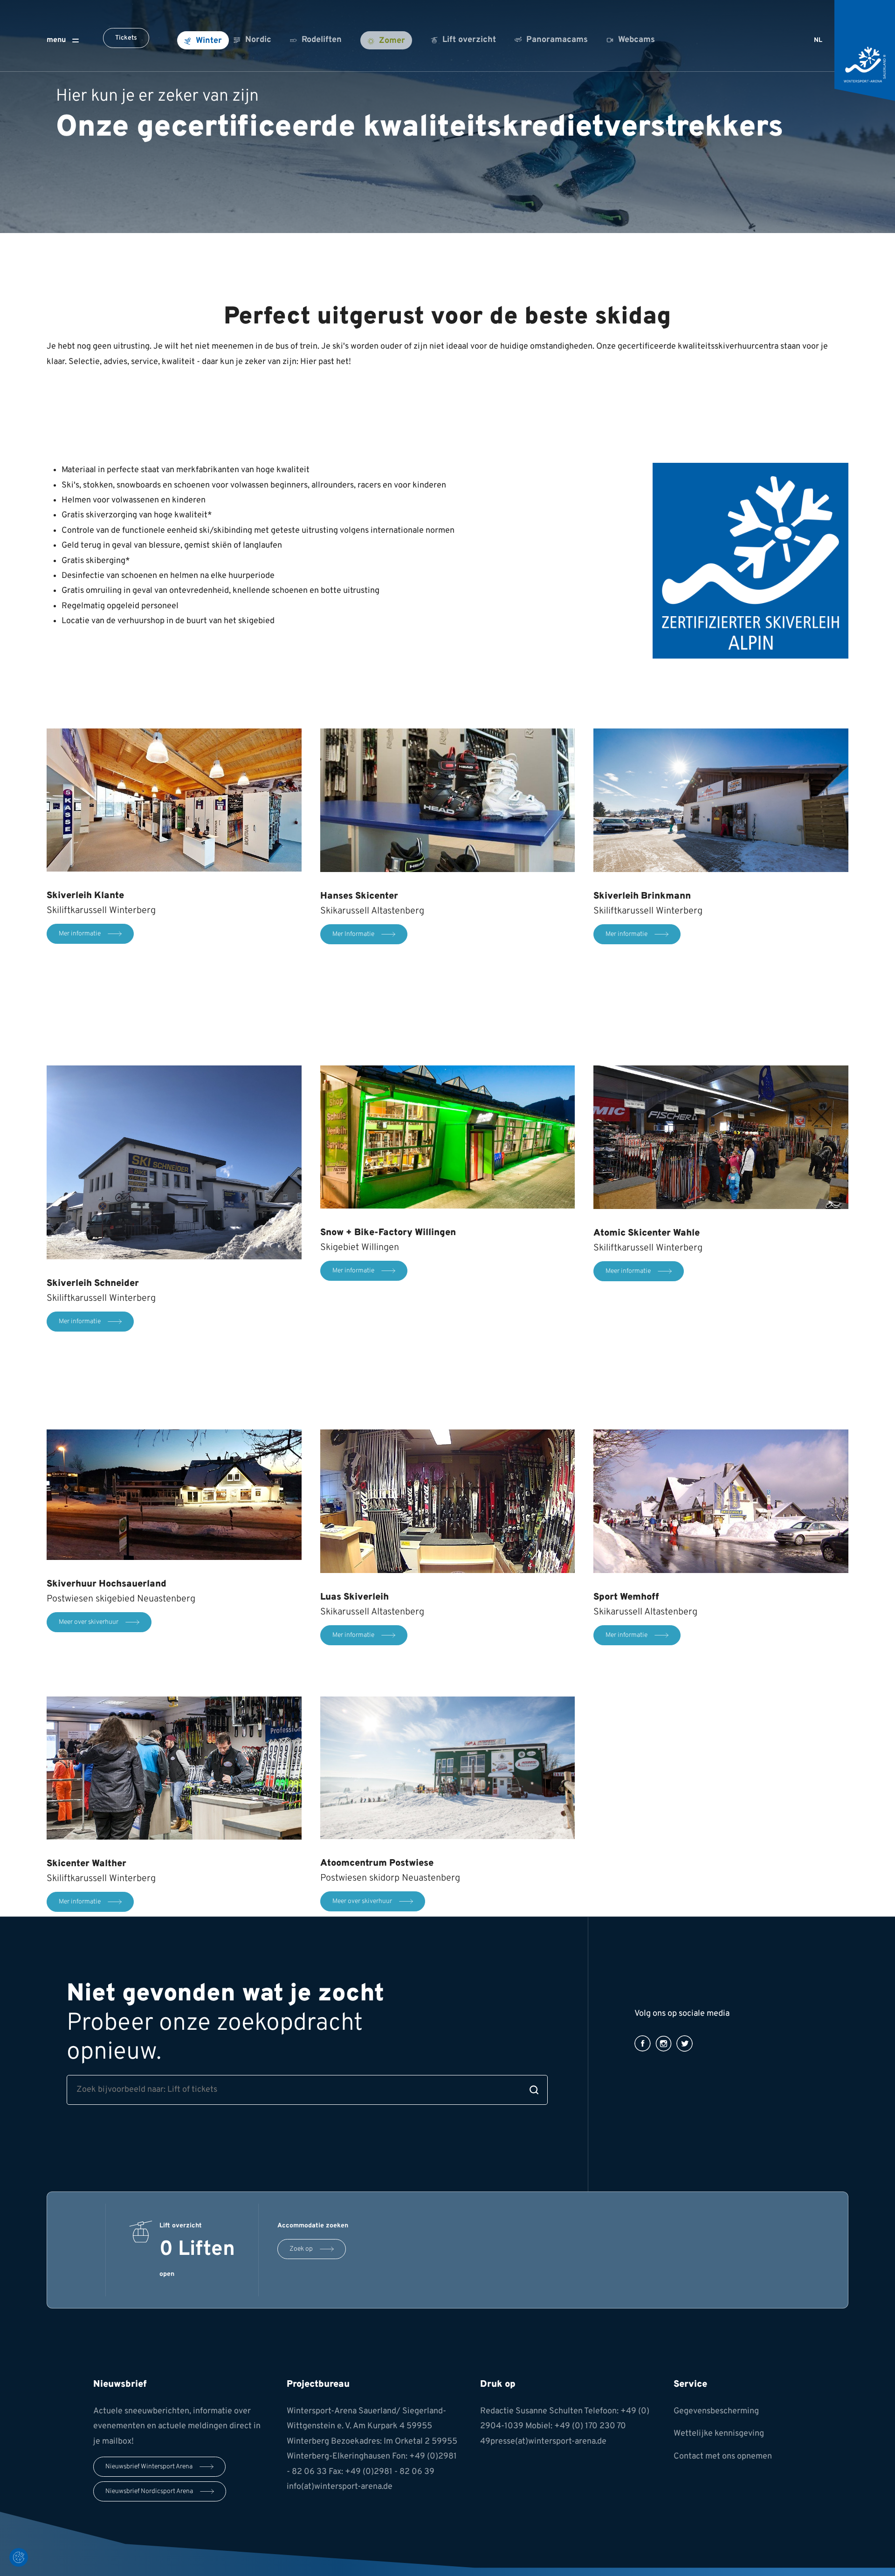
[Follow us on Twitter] (685, 2044)
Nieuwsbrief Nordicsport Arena (149, 2491)
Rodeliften (322, 40)
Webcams (637, 40)
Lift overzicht (469, 40)
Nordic (258, 40)
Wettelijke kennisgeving (719, 2434)
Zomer (392, 41)
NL (818, 40)
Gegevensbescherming (716, 2411)
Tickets (126, 38)
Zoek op (301, 2250)
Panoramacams (557, 40)
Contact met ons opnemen (723, 2456)
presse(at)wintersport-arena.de (548, 2442)
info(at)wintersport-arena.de (340, 2487)
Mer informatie (80, 934)
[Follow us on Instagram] (664, 2044)
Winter (209, 41)
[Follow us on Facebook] (643, 2044)
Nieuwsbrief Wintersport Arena (149, 2467)
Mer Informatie (353, 934)
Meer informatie (628, 1271)
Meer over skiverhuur (89, 1622)
